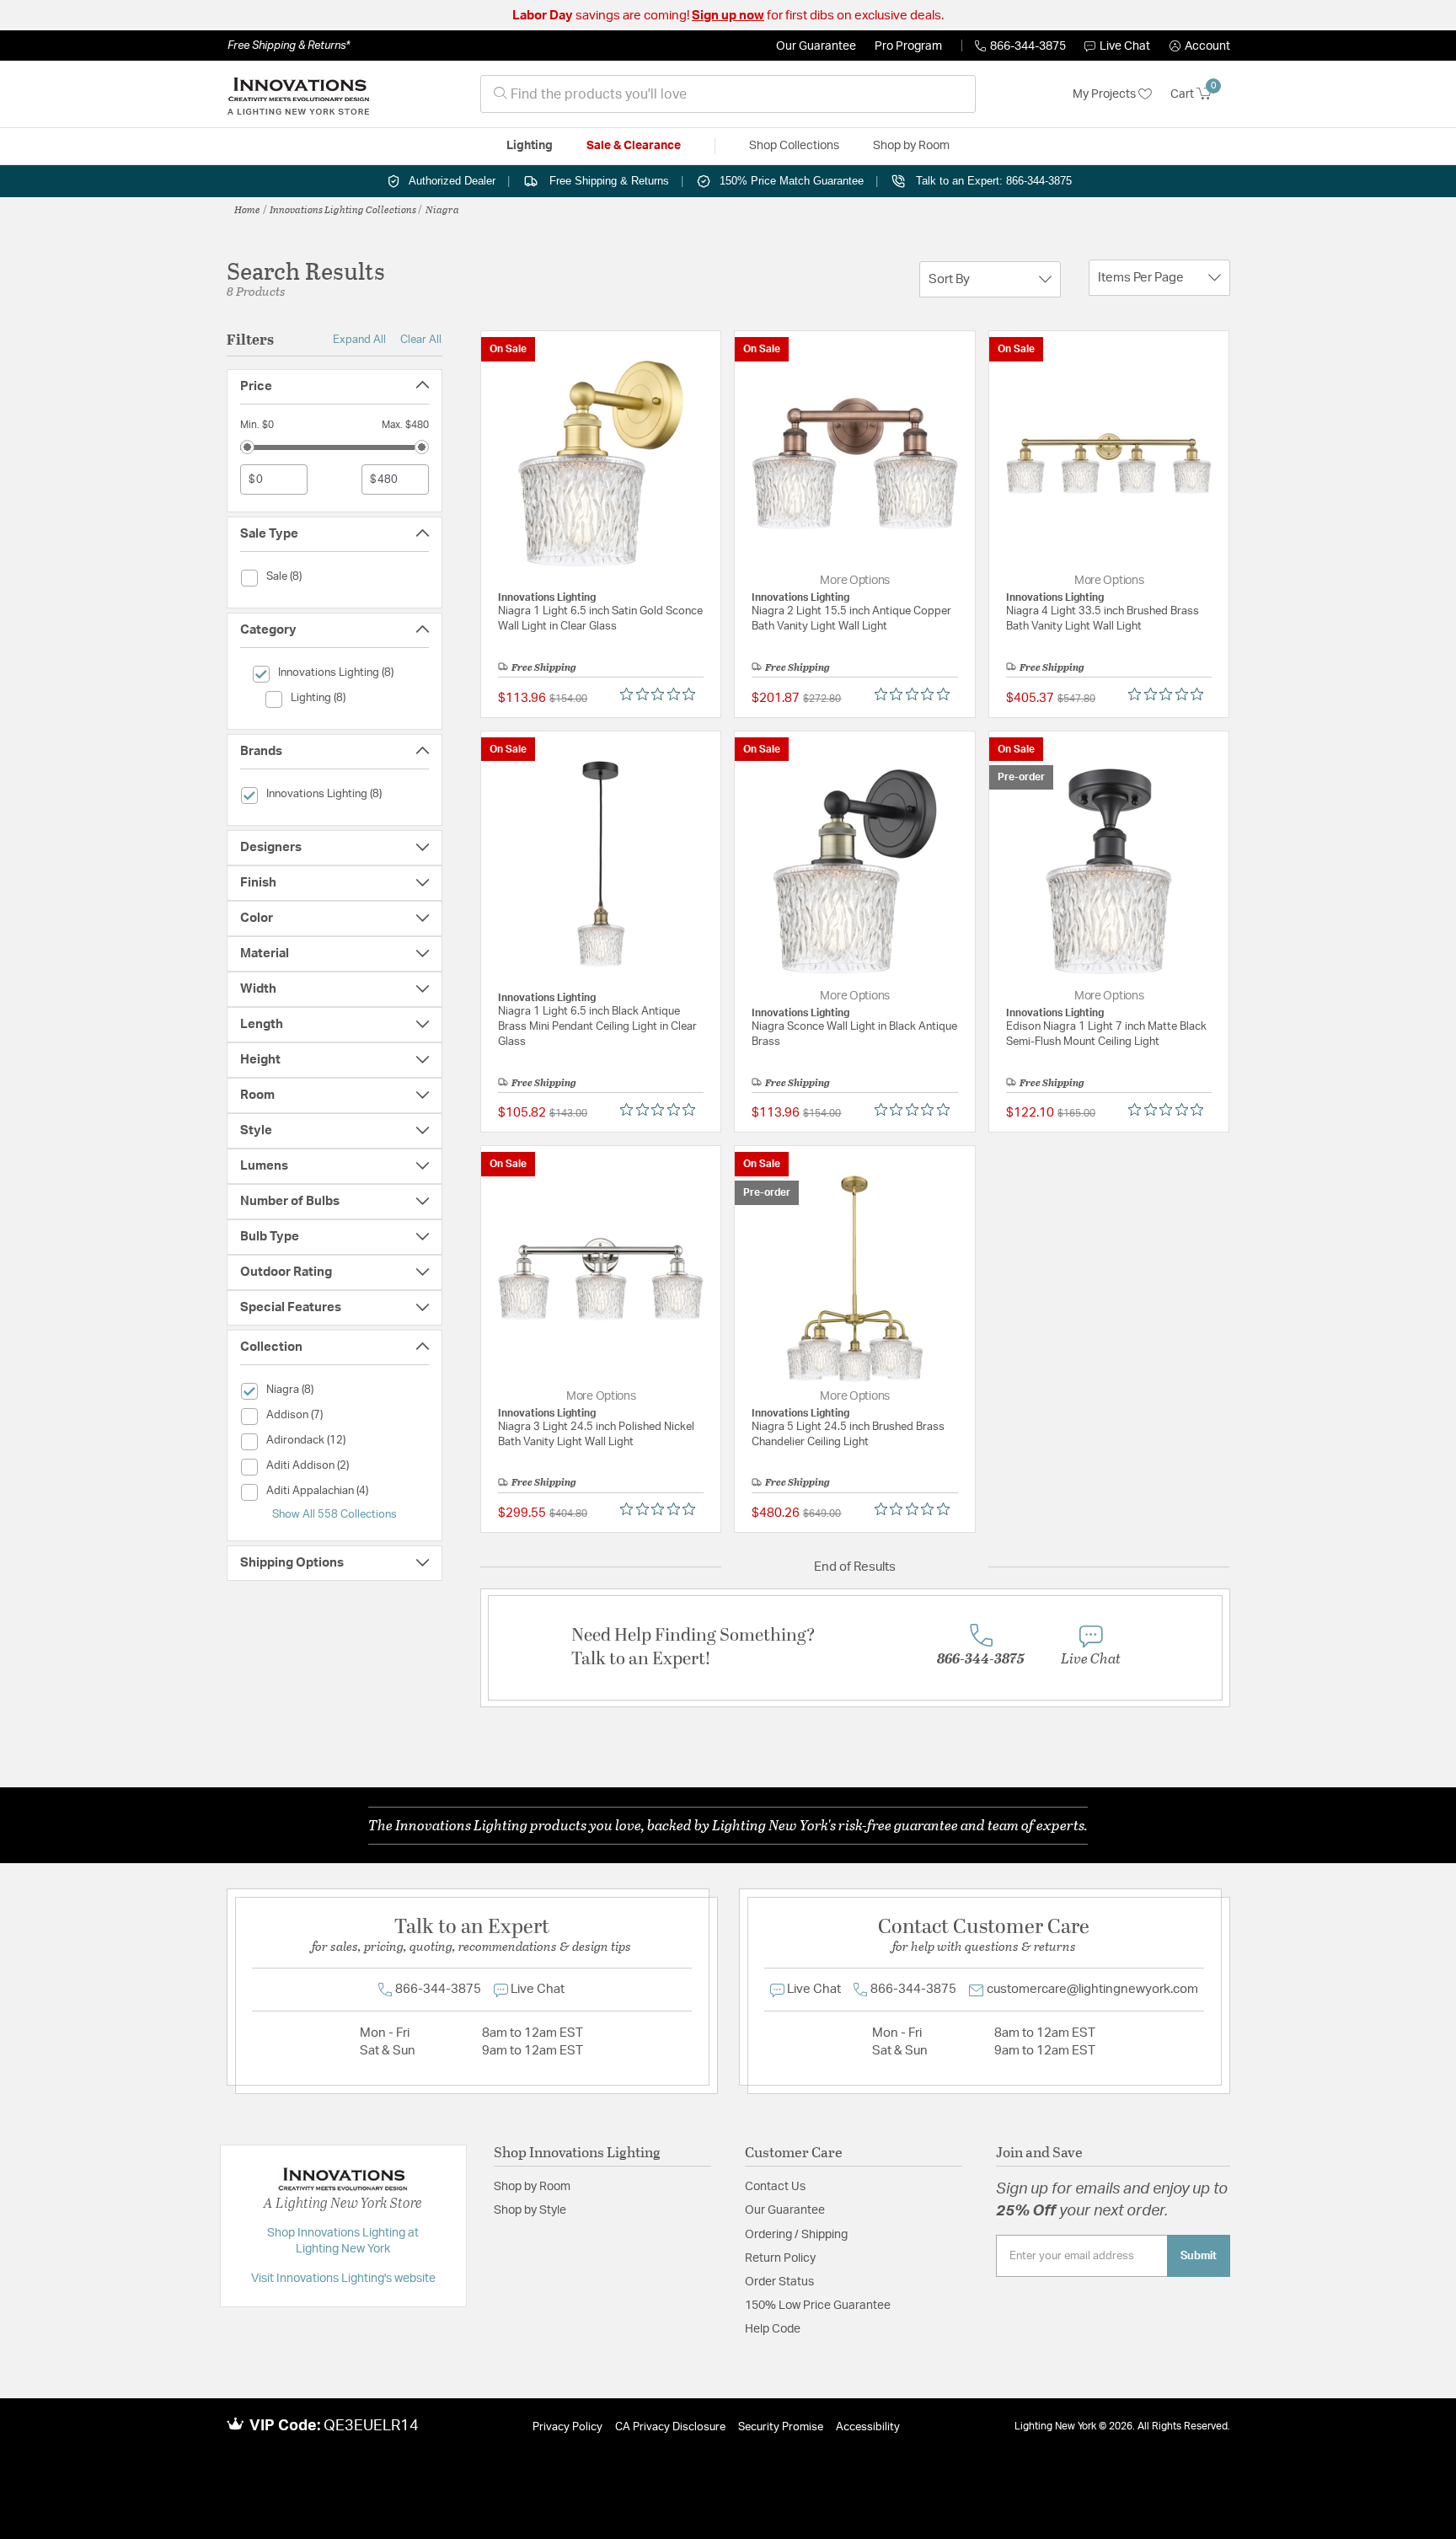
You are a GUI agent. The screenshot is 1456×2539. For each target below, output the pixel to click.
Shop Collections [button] (794, 146)
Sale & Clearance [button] (634, 146)
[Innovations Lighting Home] (298, 94)
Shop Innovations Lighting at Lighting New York (343, 2242)
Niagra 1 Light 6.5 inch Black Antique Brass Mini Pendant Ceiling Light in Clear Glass (597, 1027)
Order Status (779, 2282)
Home (247, 209)
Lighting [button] (530, 146)
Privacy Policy (567, 2427)
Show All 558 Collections (335, 1514)
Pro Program (908, 46)
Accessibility (868, 2427)
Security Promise (781, 2427)
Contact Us (775, 2187)
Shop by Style (530, 2210)
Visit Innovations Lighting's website (343, 2279)
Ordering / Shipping (796, 2235)
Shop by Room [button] (911, 146)
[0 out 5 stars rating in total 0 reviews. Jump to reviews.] (662, 694)
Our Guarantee (816, 46)
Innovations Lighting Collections (343, 209)
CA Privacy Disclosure (670, 2427)
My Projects (1105, 94)
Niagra (442, 209)
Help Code (773, 2329)
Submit (1199, 2256)
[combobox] (728, 94)
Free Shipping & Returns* (289, 46)
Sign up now (728, 16)
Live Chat (1125, 46)
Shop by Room (532, 2187)
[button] (1200, 46)
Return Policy (780, 2258)
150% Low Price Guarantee (818, 2306)
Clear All (421, 340)
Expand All (359, 340)
